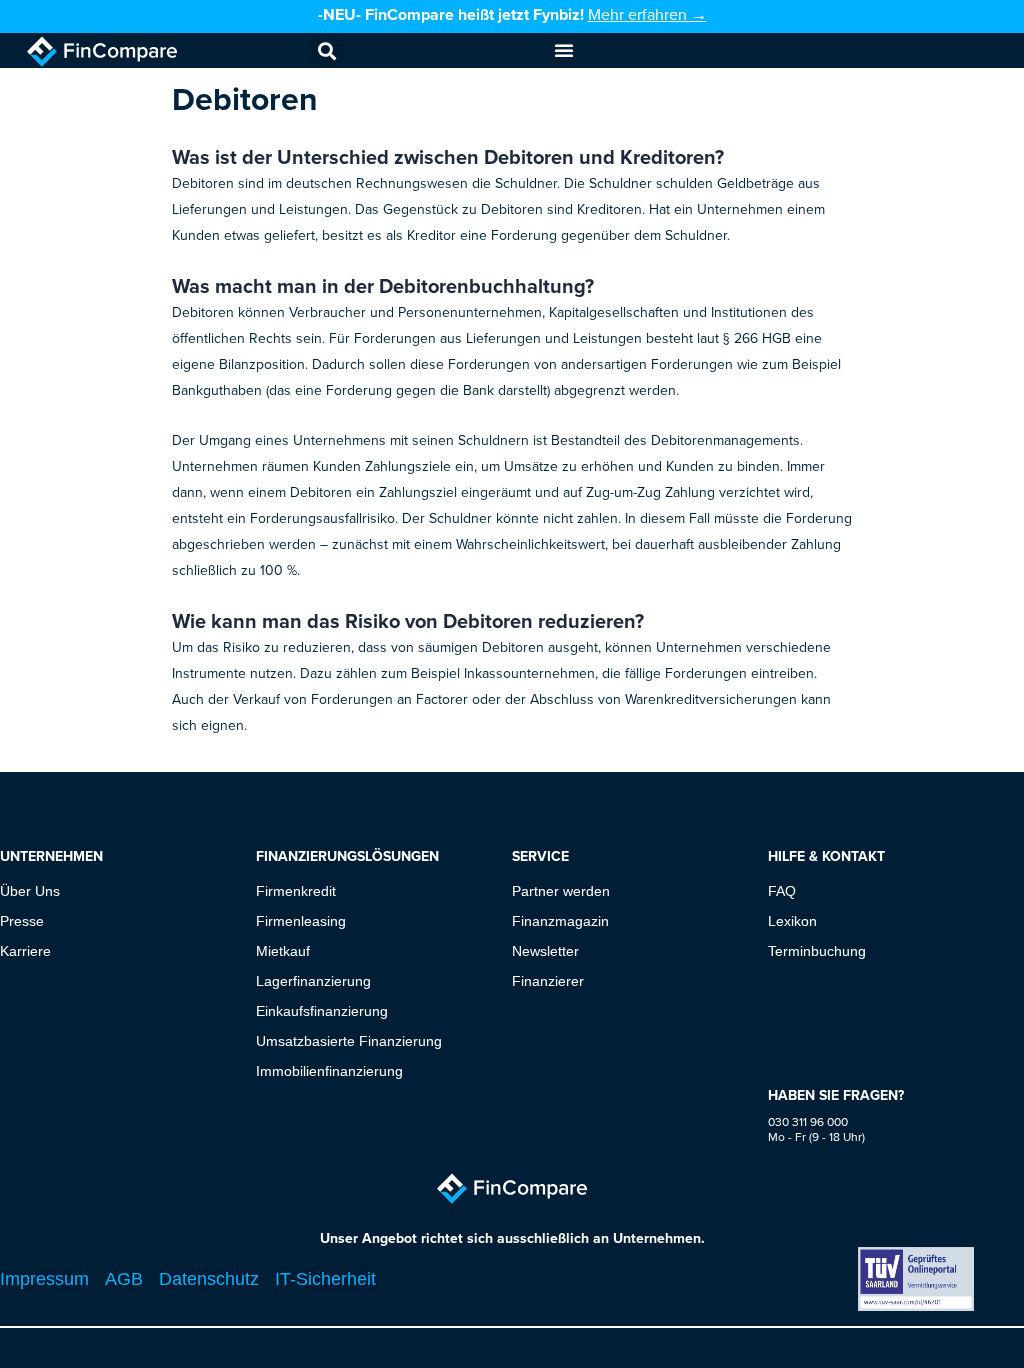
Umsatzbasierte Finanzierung (349, 1041)
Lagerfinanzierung (313, 981)
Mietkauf (283, 951)
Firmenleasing (301, 921)
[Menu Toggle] (564, 50)
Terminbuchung (817, 951)
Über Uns (30, 891)
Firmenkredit (296, 891)
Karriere (25, 951)
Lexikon (792, 921)
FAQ (782, 891)
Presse (22, 921)
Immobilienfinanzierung (329, 1071)
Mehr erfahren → (647, 14)
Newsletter (545, 951)
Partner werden (561, 891)
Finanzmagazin (560, 921)
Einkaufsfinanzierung (322, 1011)
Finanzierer (548, 981)
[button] (326, 51)
